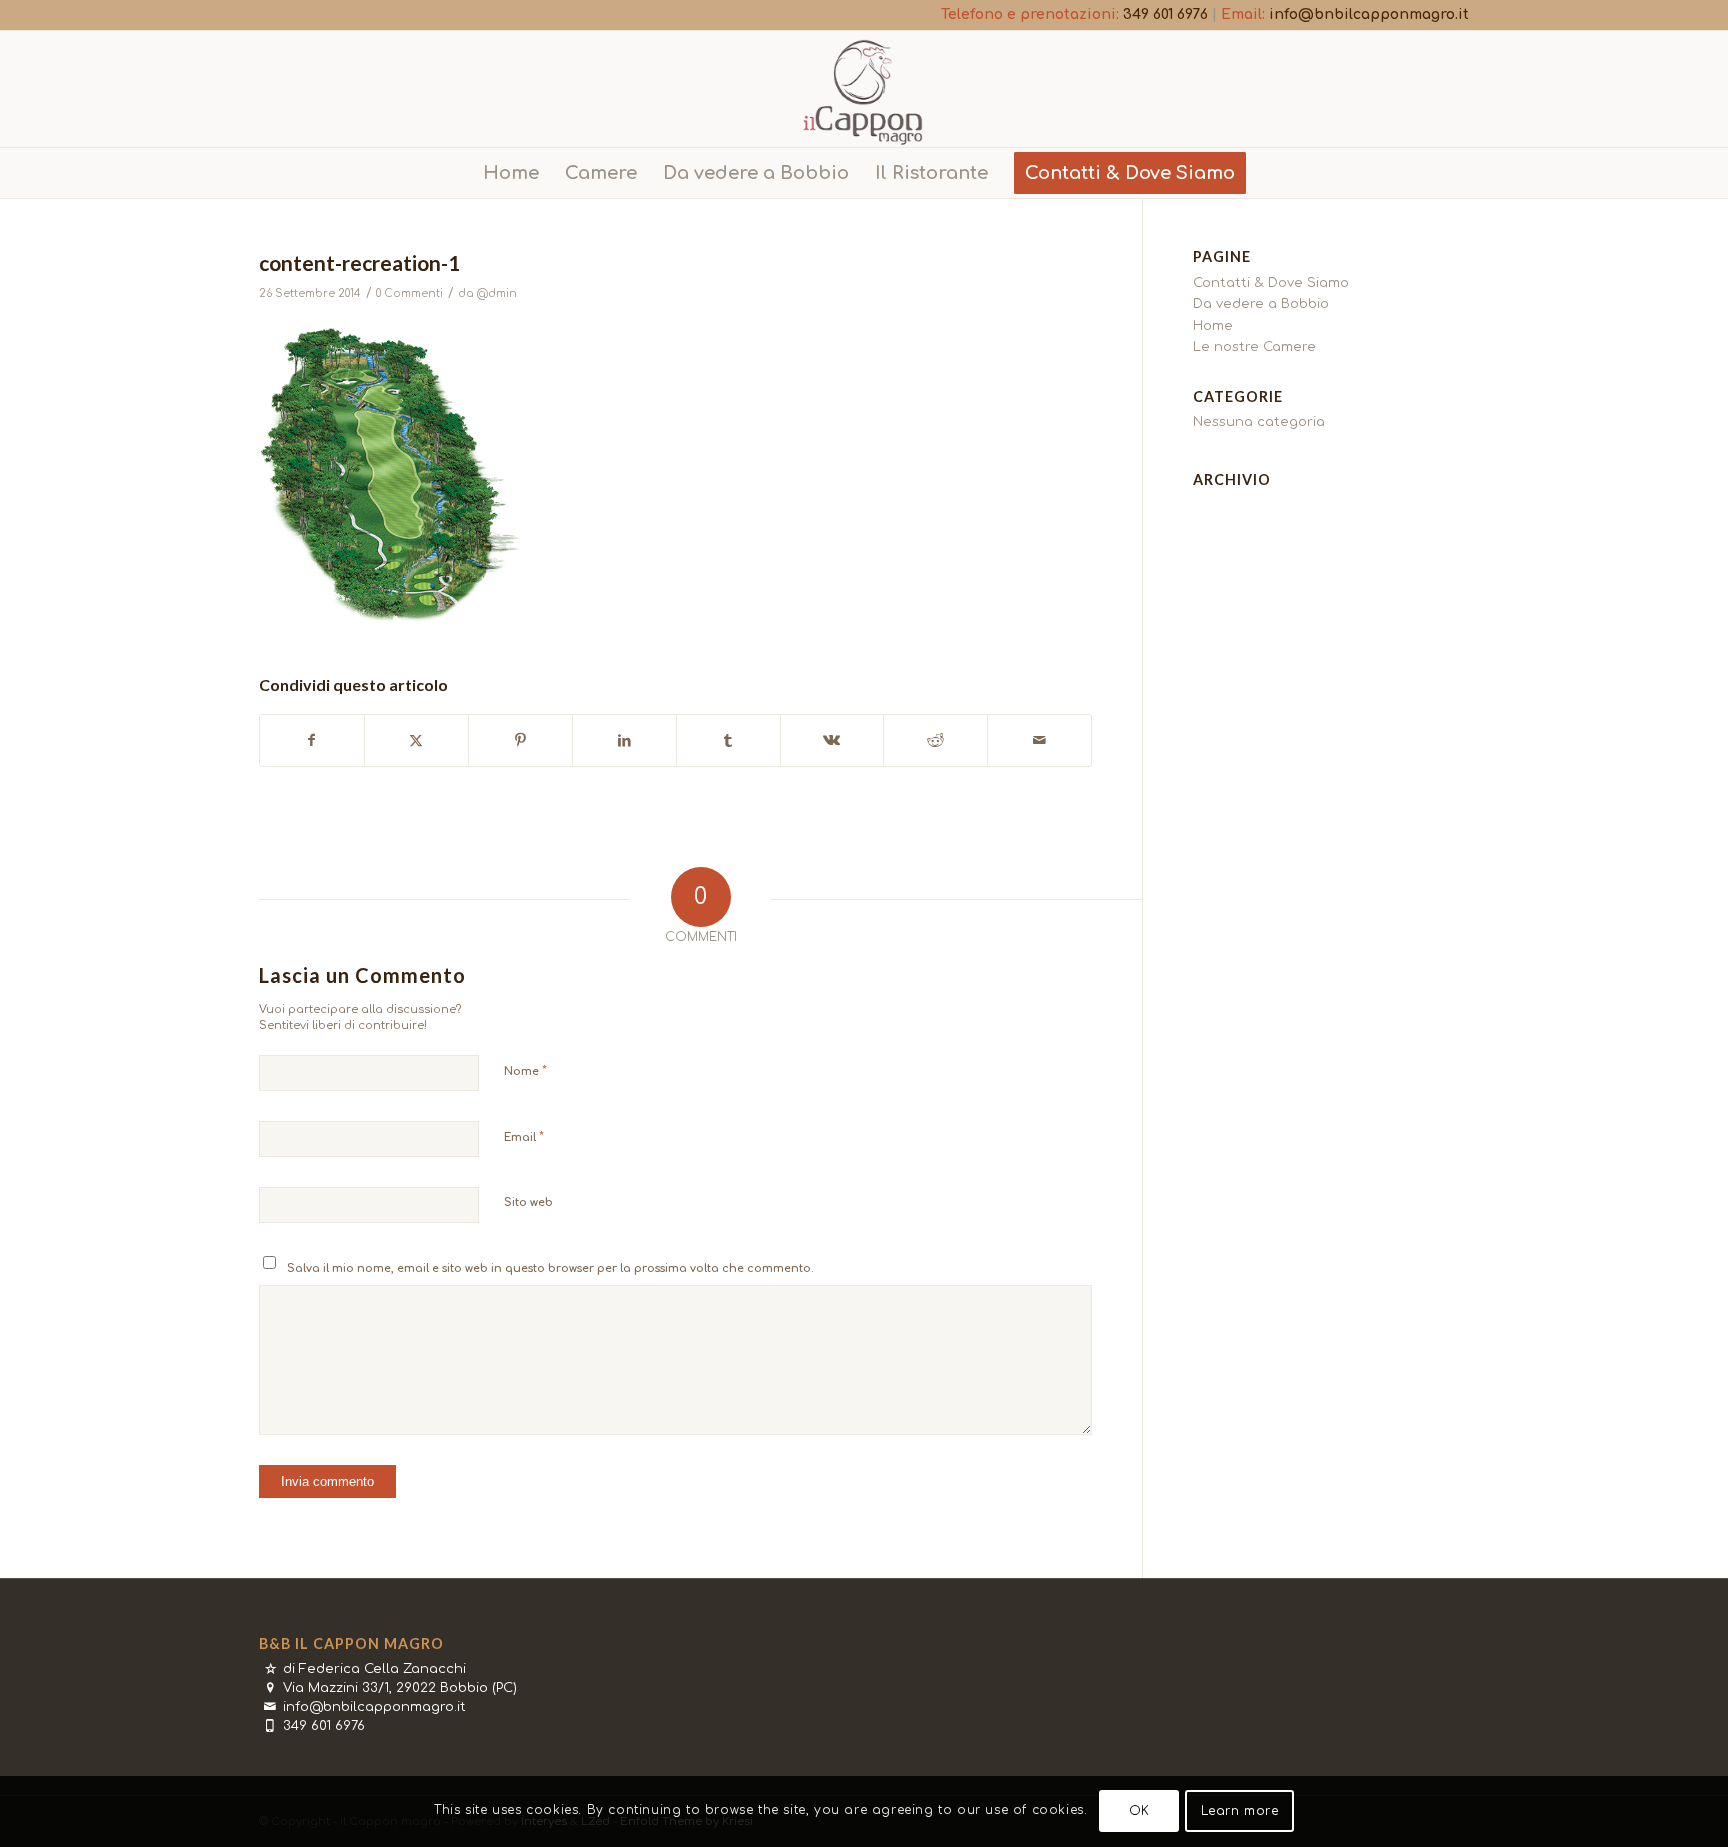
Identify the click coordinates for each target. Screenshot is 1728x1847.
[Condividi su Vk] (832, 740)
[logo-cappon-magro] (864, 89)
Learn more (1240, 1812)
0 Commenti (409, 293)
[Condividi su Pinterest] (520, 740)
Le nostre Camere (1254, 347)
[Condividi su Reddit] (935, 740)
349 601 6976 (1165, 14)
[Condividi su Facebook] (312, 740)
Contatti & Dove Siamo (1271, 283)
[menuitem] (511, 173)
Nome (525, 1071)
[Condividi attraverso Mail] (1039, 740)
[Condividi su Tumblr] (728, 740)
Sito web (528, 1202)
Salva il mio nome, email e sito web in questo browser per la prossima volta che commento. (550, 1268)
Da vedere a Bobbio (1261, 304)
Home (1213, 326)
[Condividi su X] (416, 740)
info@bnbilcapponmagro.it (1369, 14)
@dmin (497, 293)
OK (1139, 1812)
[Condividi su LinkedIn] (624, 740)
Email (524, 1137)
